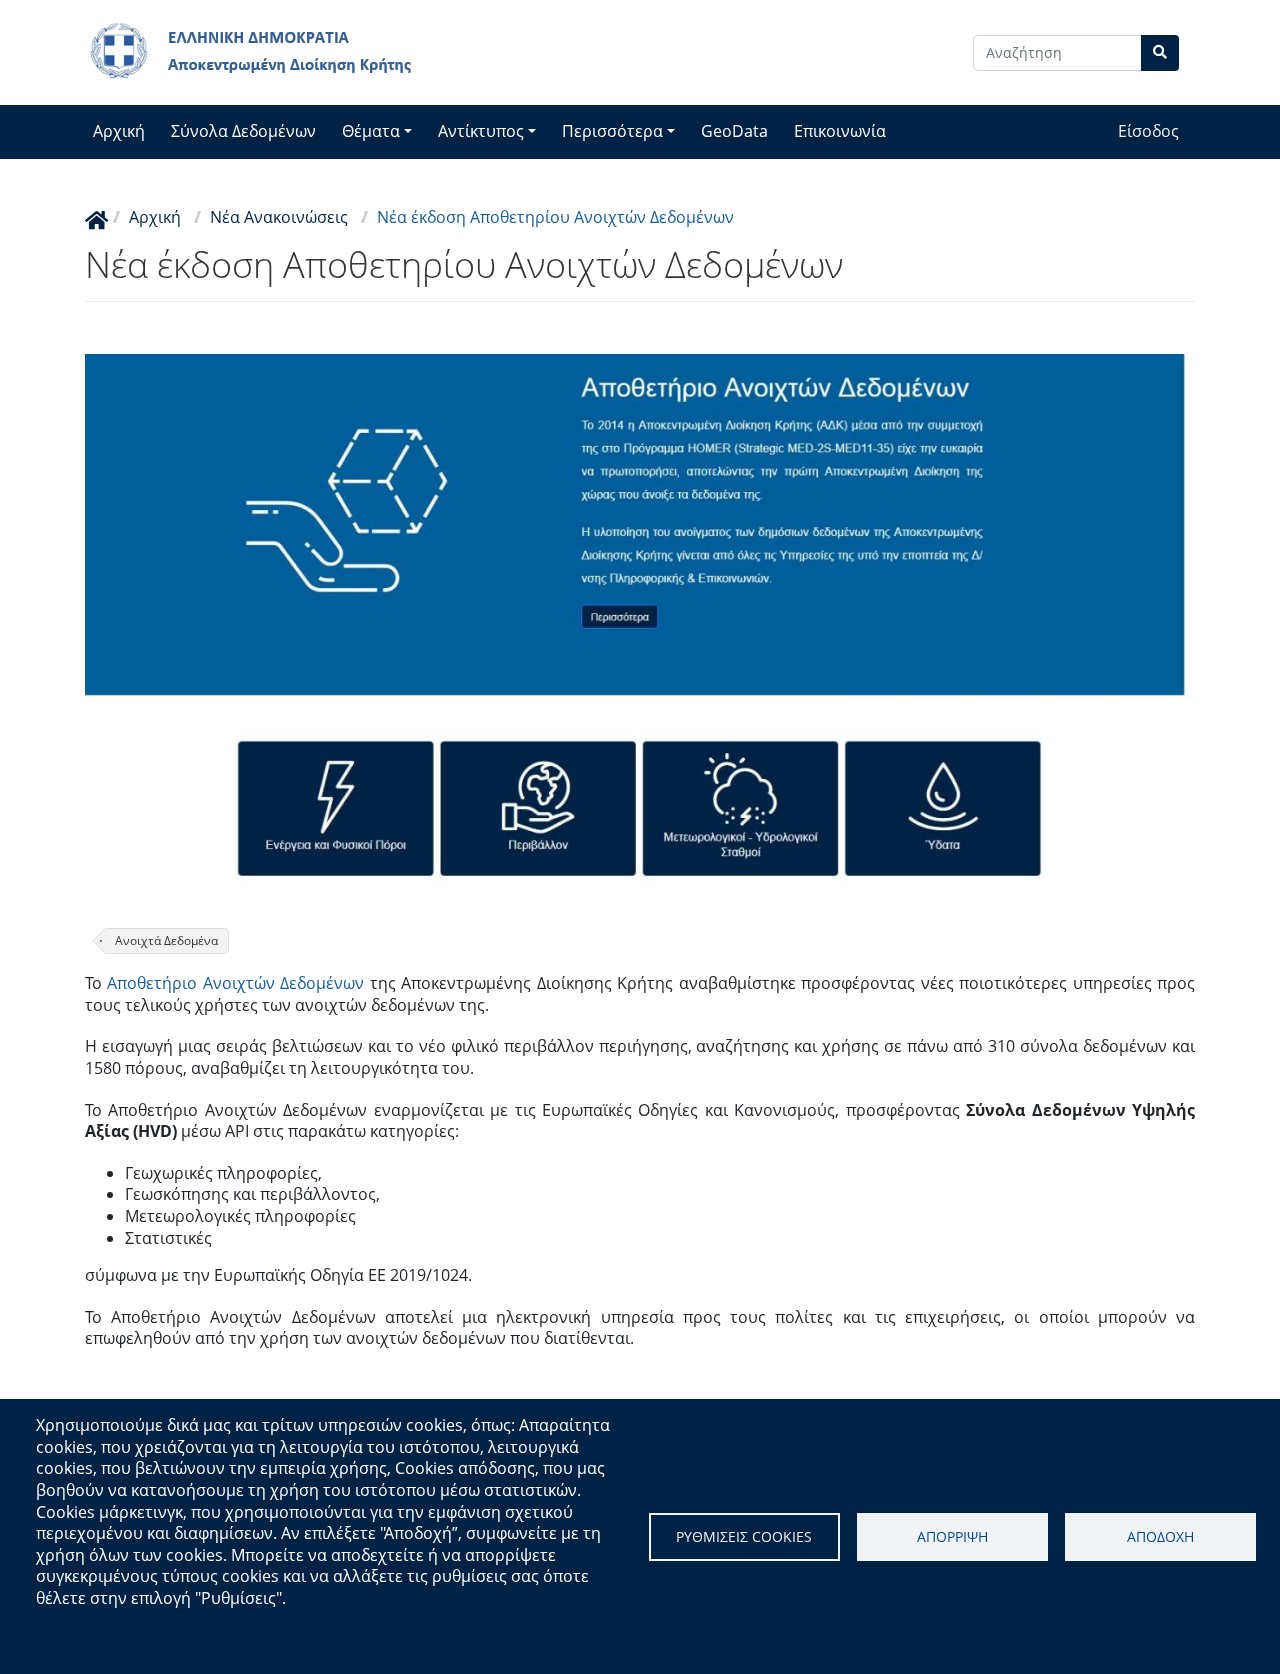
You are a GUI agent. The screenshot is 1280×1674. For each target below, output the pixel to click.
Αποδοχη (1160, 1536)
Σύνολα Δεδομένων (243, 131)
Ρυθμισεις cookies (744, 1536)
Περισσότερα (612, 131)
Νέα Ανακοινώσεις (279, 217)
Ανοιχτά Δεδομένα (166, 940)
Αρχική (119, 131)
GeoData (734, 131)
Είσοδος (1148, 131)
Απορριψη (952, 1536)
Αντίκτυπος (481, 131)
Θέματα (371, 131)
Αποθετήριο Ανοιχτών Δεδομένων (235, 983)
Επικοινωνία (840, 131)
